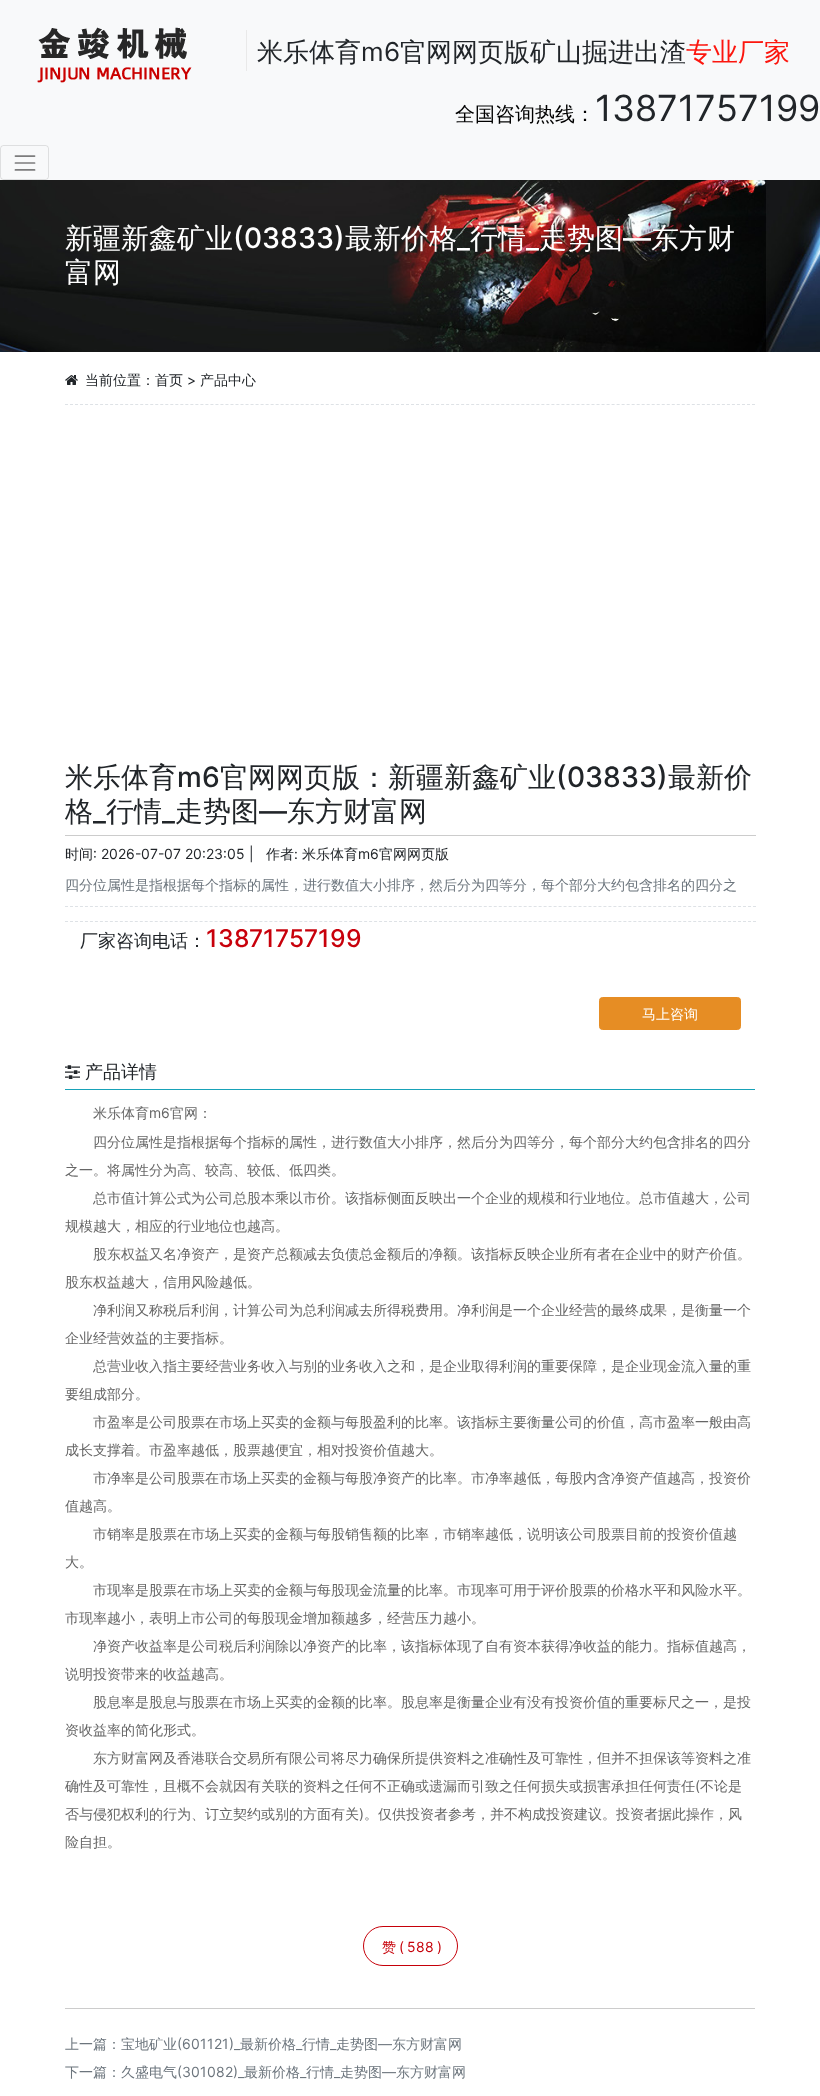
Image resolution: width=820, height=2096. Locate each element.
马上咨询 (670, 1013)
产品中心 (228, 379)
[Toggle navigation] (24, 162)
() (412, 1946)
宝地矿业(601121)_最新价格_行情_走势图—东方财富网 (291, 2043)
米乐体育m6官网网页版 (375, 853)
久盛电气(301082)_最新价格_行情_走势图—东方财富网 (293, 2071)
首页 (169, 379)
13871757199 (707, 108)
